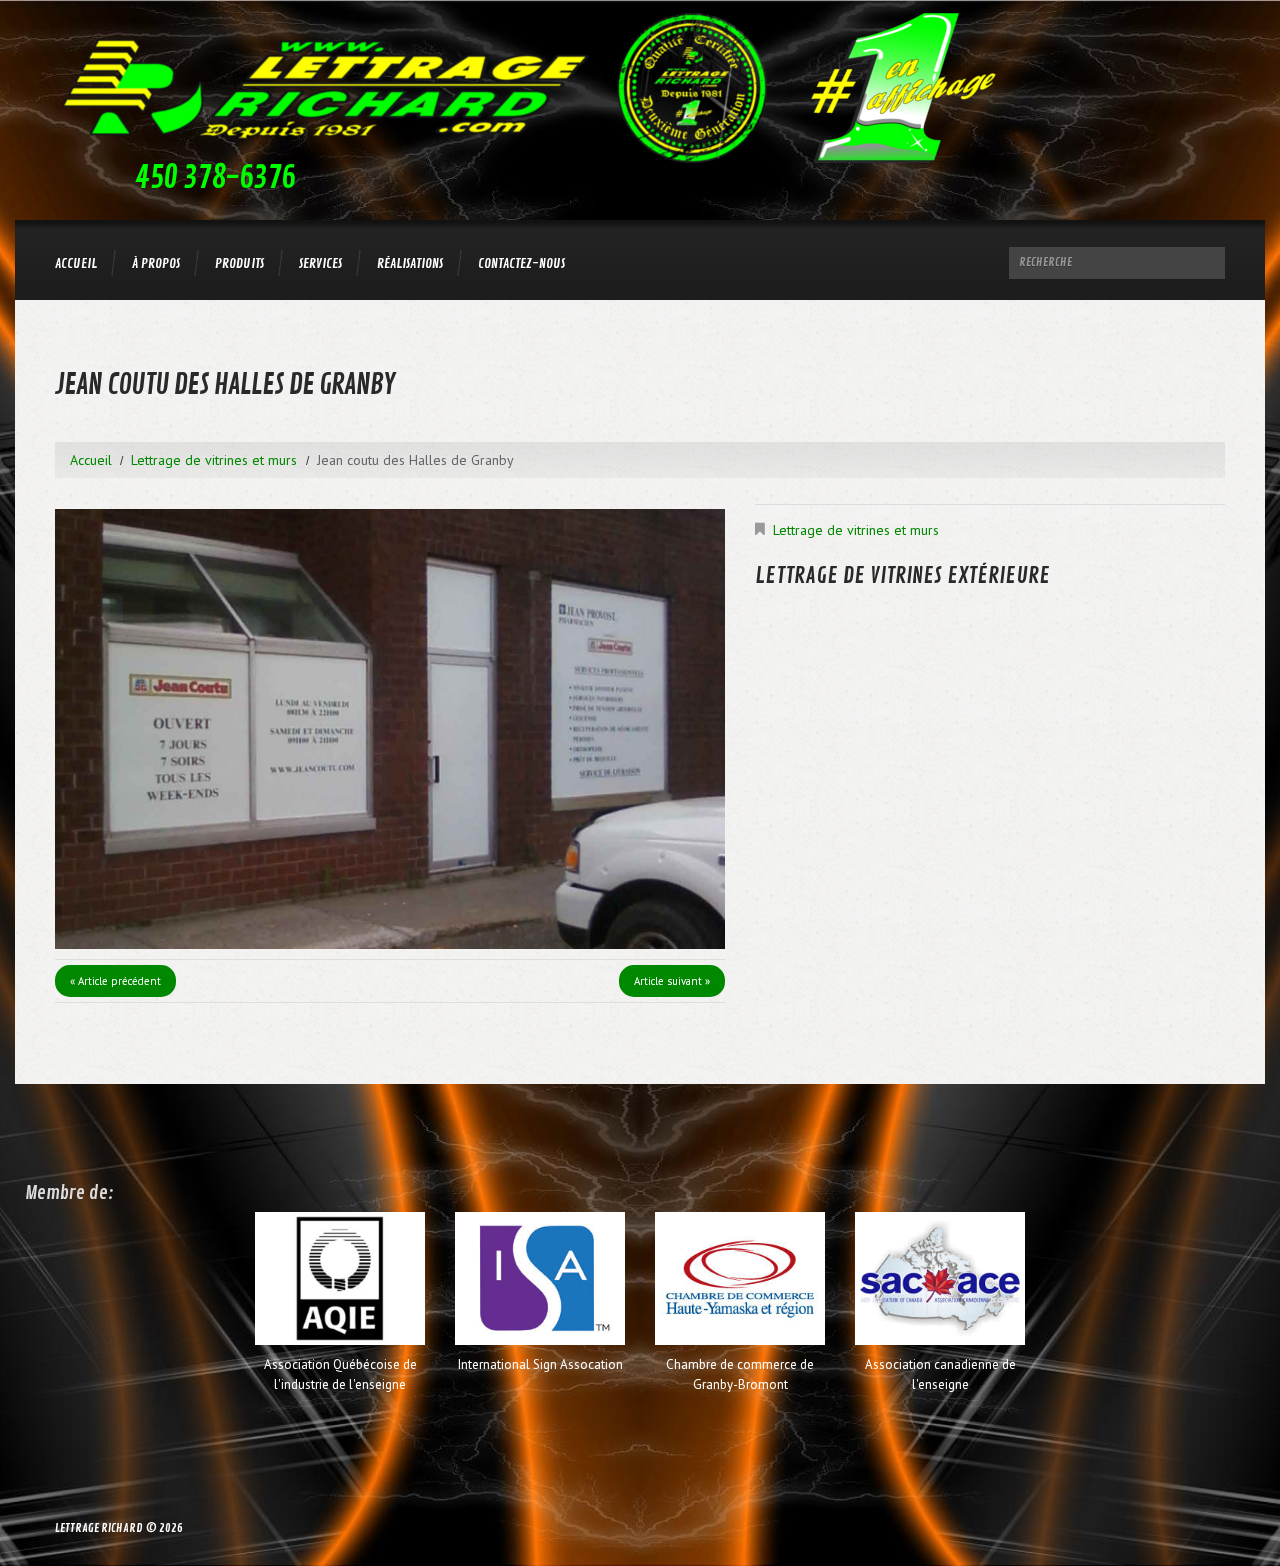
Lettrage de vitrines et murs (214, 460)
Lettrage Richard (99, 1528)
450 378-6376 (215, 178)
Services (320, 263)
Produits (239, 263)
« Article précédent (115, 981)
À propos (156, 263)
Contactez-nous (521, 263)
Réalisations (410, 263)
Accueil (76, 263)
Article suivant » (672, 981)
